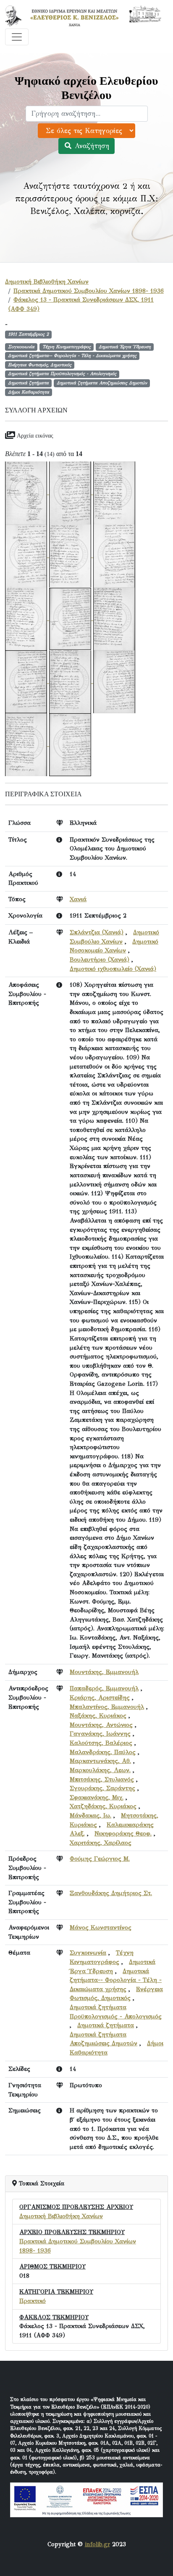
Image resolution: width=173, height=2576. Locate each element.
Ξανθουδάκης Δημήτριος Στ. (111, 1893)
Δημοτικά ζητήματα (106, 2025)
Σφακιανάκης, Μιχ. (97, 1797)
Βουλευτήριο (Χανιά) (100, 959)
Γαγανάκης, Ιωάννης (100, 1734)
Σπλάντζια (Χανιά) (97, 932)
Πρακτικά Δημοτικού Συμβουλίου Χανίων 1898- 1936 (89, 291)
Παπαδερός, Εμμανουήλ (104, 1688)
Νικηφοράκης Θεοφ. (123, 1833)
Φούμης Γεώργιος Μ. (100, 1859)
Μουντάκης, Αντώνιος (101, 1725)
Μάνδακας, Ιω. (90, 1815)
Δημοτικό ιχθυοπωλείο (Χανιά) (113, 969)
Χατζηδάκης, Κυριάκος (103, 1806)
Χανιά (78, 899)
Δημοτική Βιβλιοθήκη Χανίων (47, 282)
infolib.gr (97, 2544)
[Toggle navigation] (17, 37)
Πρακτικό (33, 2301)
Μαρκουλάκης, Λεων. (100, 1770)
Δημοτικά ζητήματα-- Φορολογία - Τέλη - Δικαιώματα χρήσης (116, 1980)
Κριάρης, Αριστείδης (100, 1697)
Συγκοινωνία (88, 1953)
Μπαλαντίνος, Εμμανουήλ (107, 1707)
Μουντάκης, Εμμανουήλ (104, 1672)
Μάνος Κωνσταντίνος (101, 1927)
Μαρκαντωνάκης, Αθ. (100, 1761)
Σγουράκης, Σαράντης (102, 1788)
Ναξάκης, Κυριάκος (98, 1716)
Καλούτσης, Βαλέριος (101, 1743)
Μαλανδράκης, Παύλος (103, 1752)
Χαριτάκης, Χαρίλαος (101, 1843)
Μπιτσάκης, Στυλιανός (102, 1779)
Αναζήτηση (91, 146)
